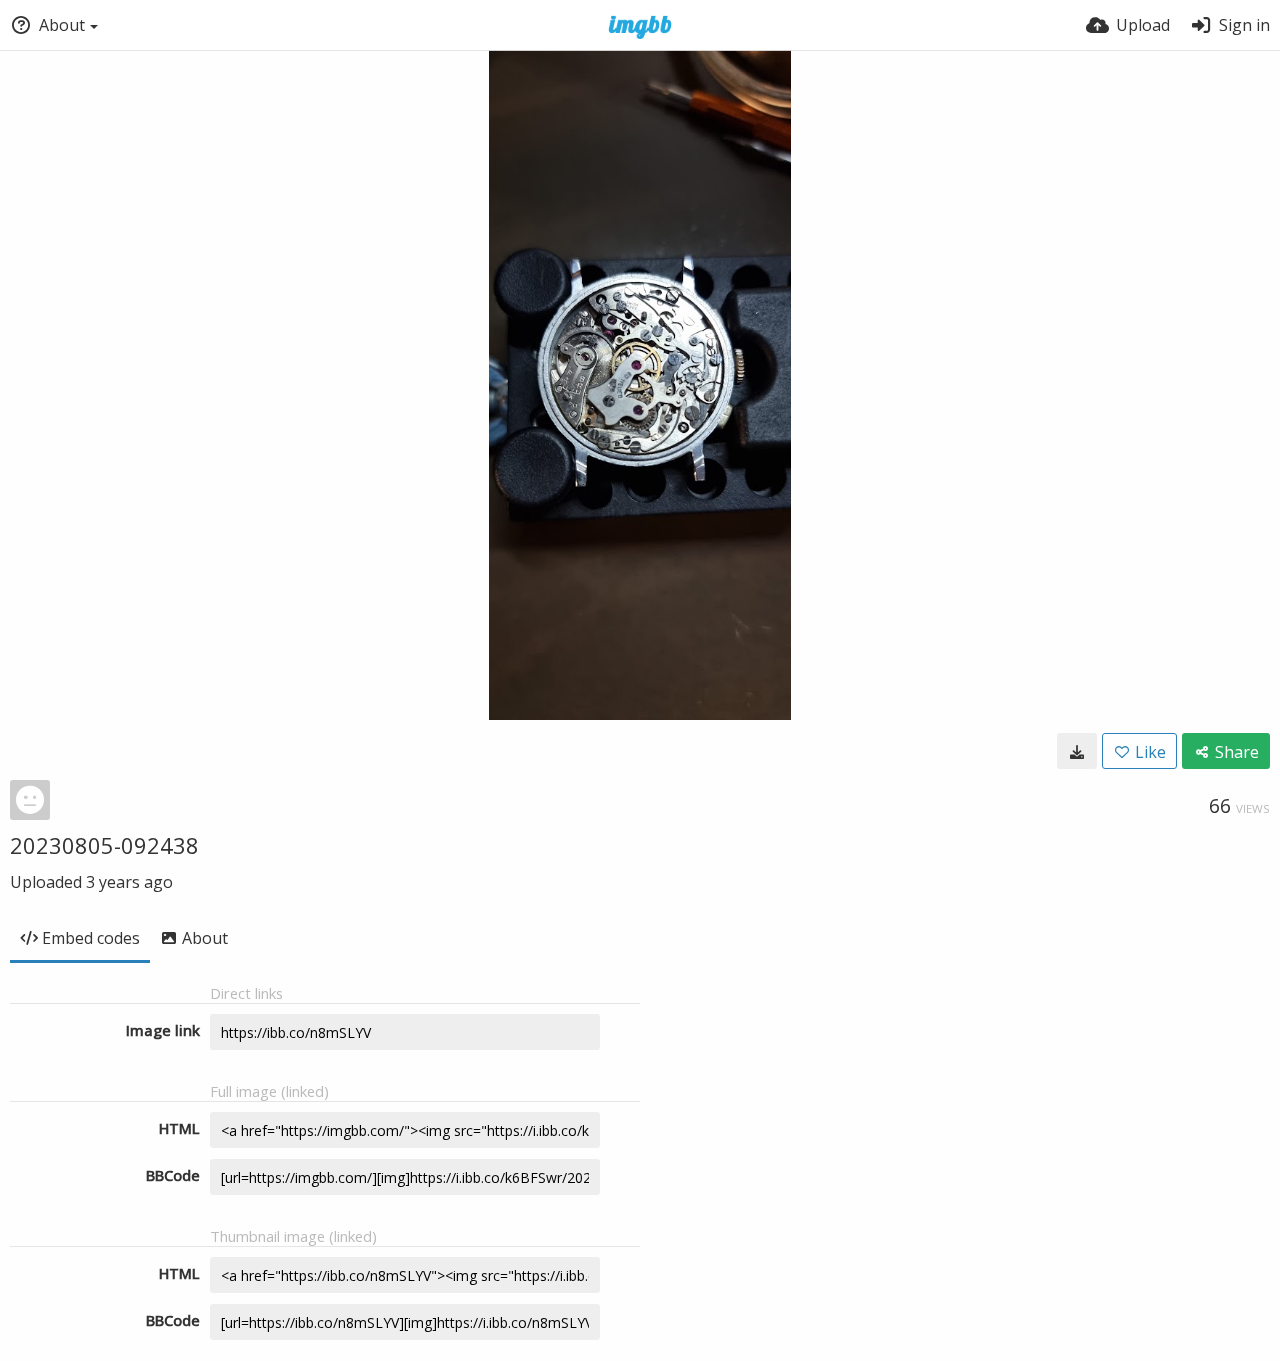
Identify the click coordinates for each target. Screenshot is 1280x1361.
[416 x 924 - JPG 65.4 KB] (1077, 751)
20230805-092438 (104, 845)
